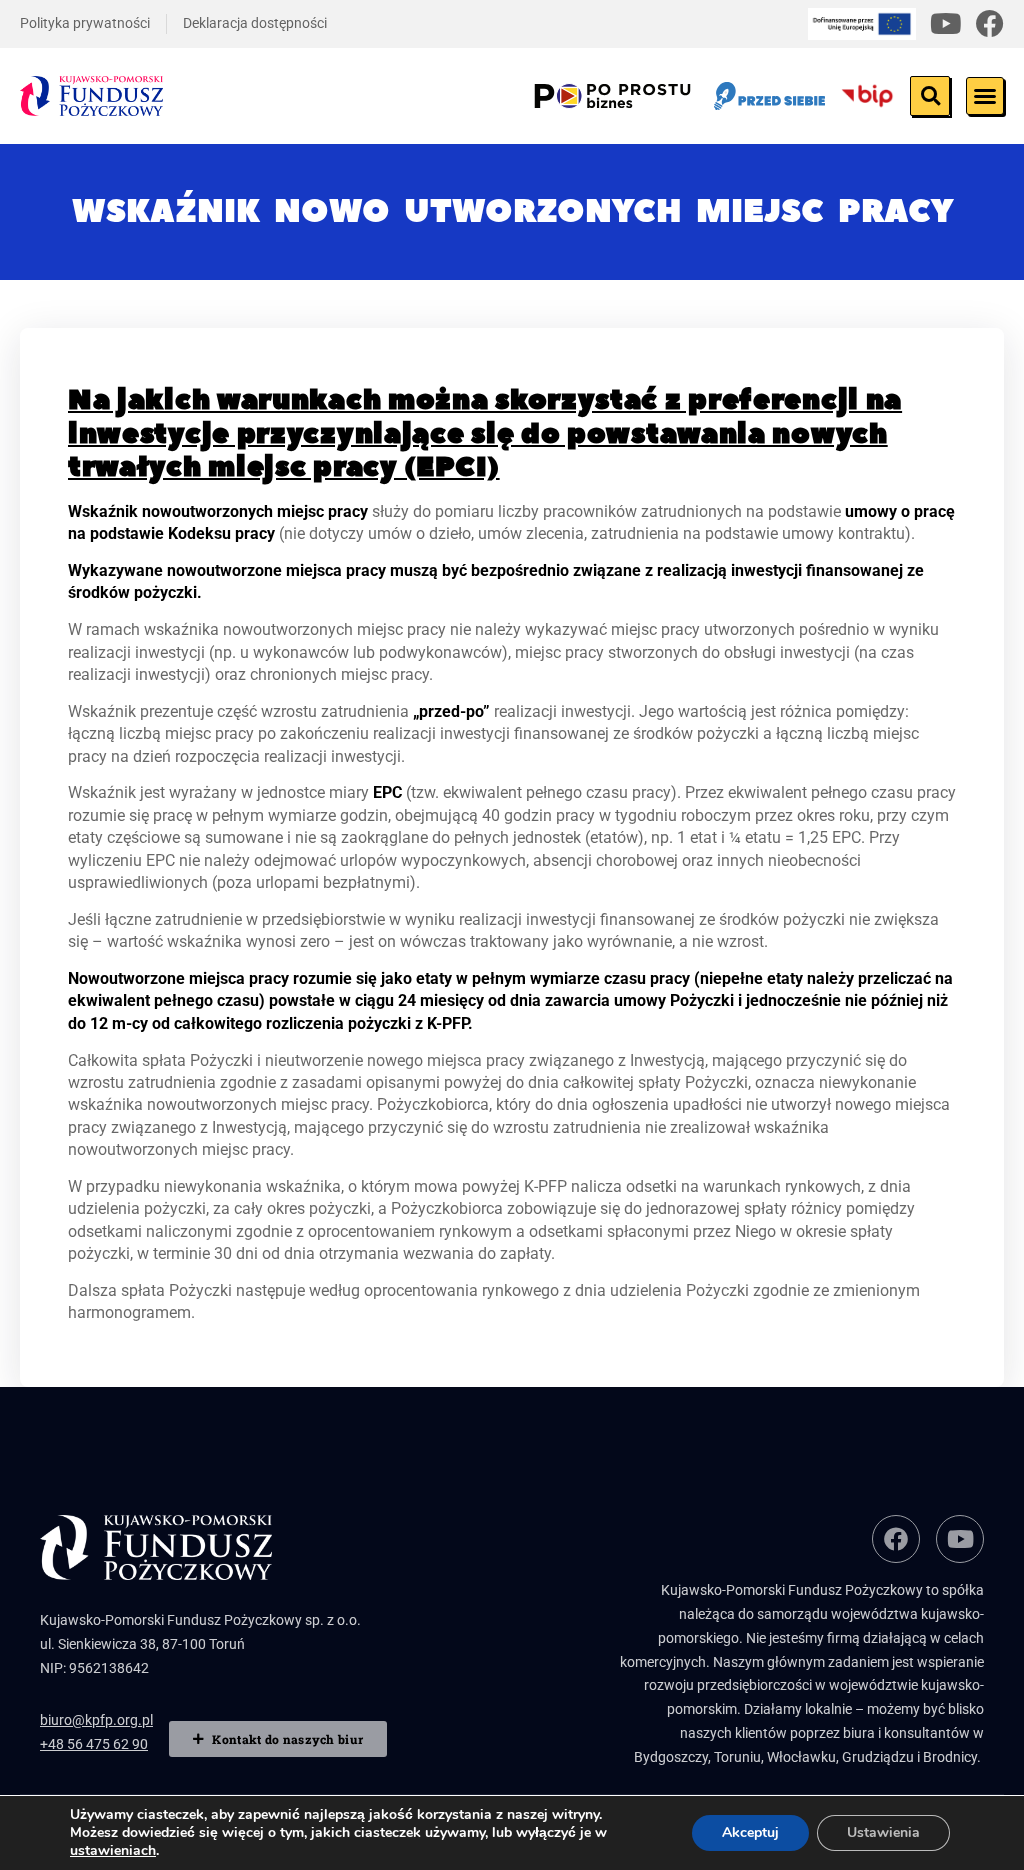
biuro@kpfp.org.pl (96, 1720)
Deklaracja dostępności (255, 23)
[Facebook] (990, 24)
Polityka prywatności (85, 23)
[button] (930, 96)
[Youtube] (946, 24)
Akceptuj (750, 1832)
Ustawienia (883, 1832)
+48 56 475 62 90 (94, 1744)
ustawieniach (113, 1851)
